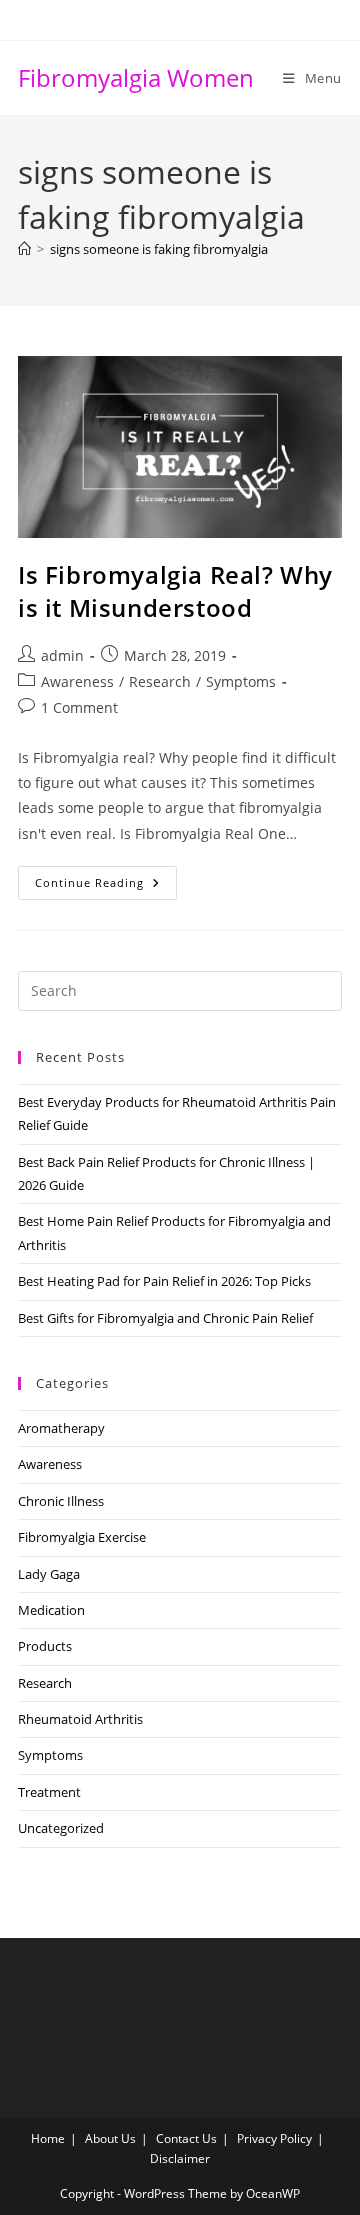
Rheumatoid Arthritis (80, 1719)
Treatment (49, 1792)
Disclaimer (180, 2158)
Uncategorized (61, 1828)
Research (160, 681)
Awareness (77, 681)
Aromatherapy (61, 1428)
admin (62, 655)
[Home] (24, 249)
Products (45, 1646)
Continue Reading (106, 886)
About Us (110, 2138)
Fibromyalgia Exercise (82, 1537)
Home (48, 2138)
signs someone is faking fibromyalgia (159, 249)
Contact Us (186, 2138)
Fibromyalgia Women (136, 77)
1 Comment (79, 707)
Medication (51, 1610)
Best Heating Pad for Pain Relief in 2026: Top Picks (164, 1281)
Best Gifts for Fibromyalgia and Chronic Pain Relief (165, 1318)
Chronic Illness (61, 1501)
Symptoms (241, 681)
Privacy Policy (274, 2138)
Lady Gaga (49, 1574)
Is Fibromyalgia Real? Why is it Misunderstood (175, 591)
